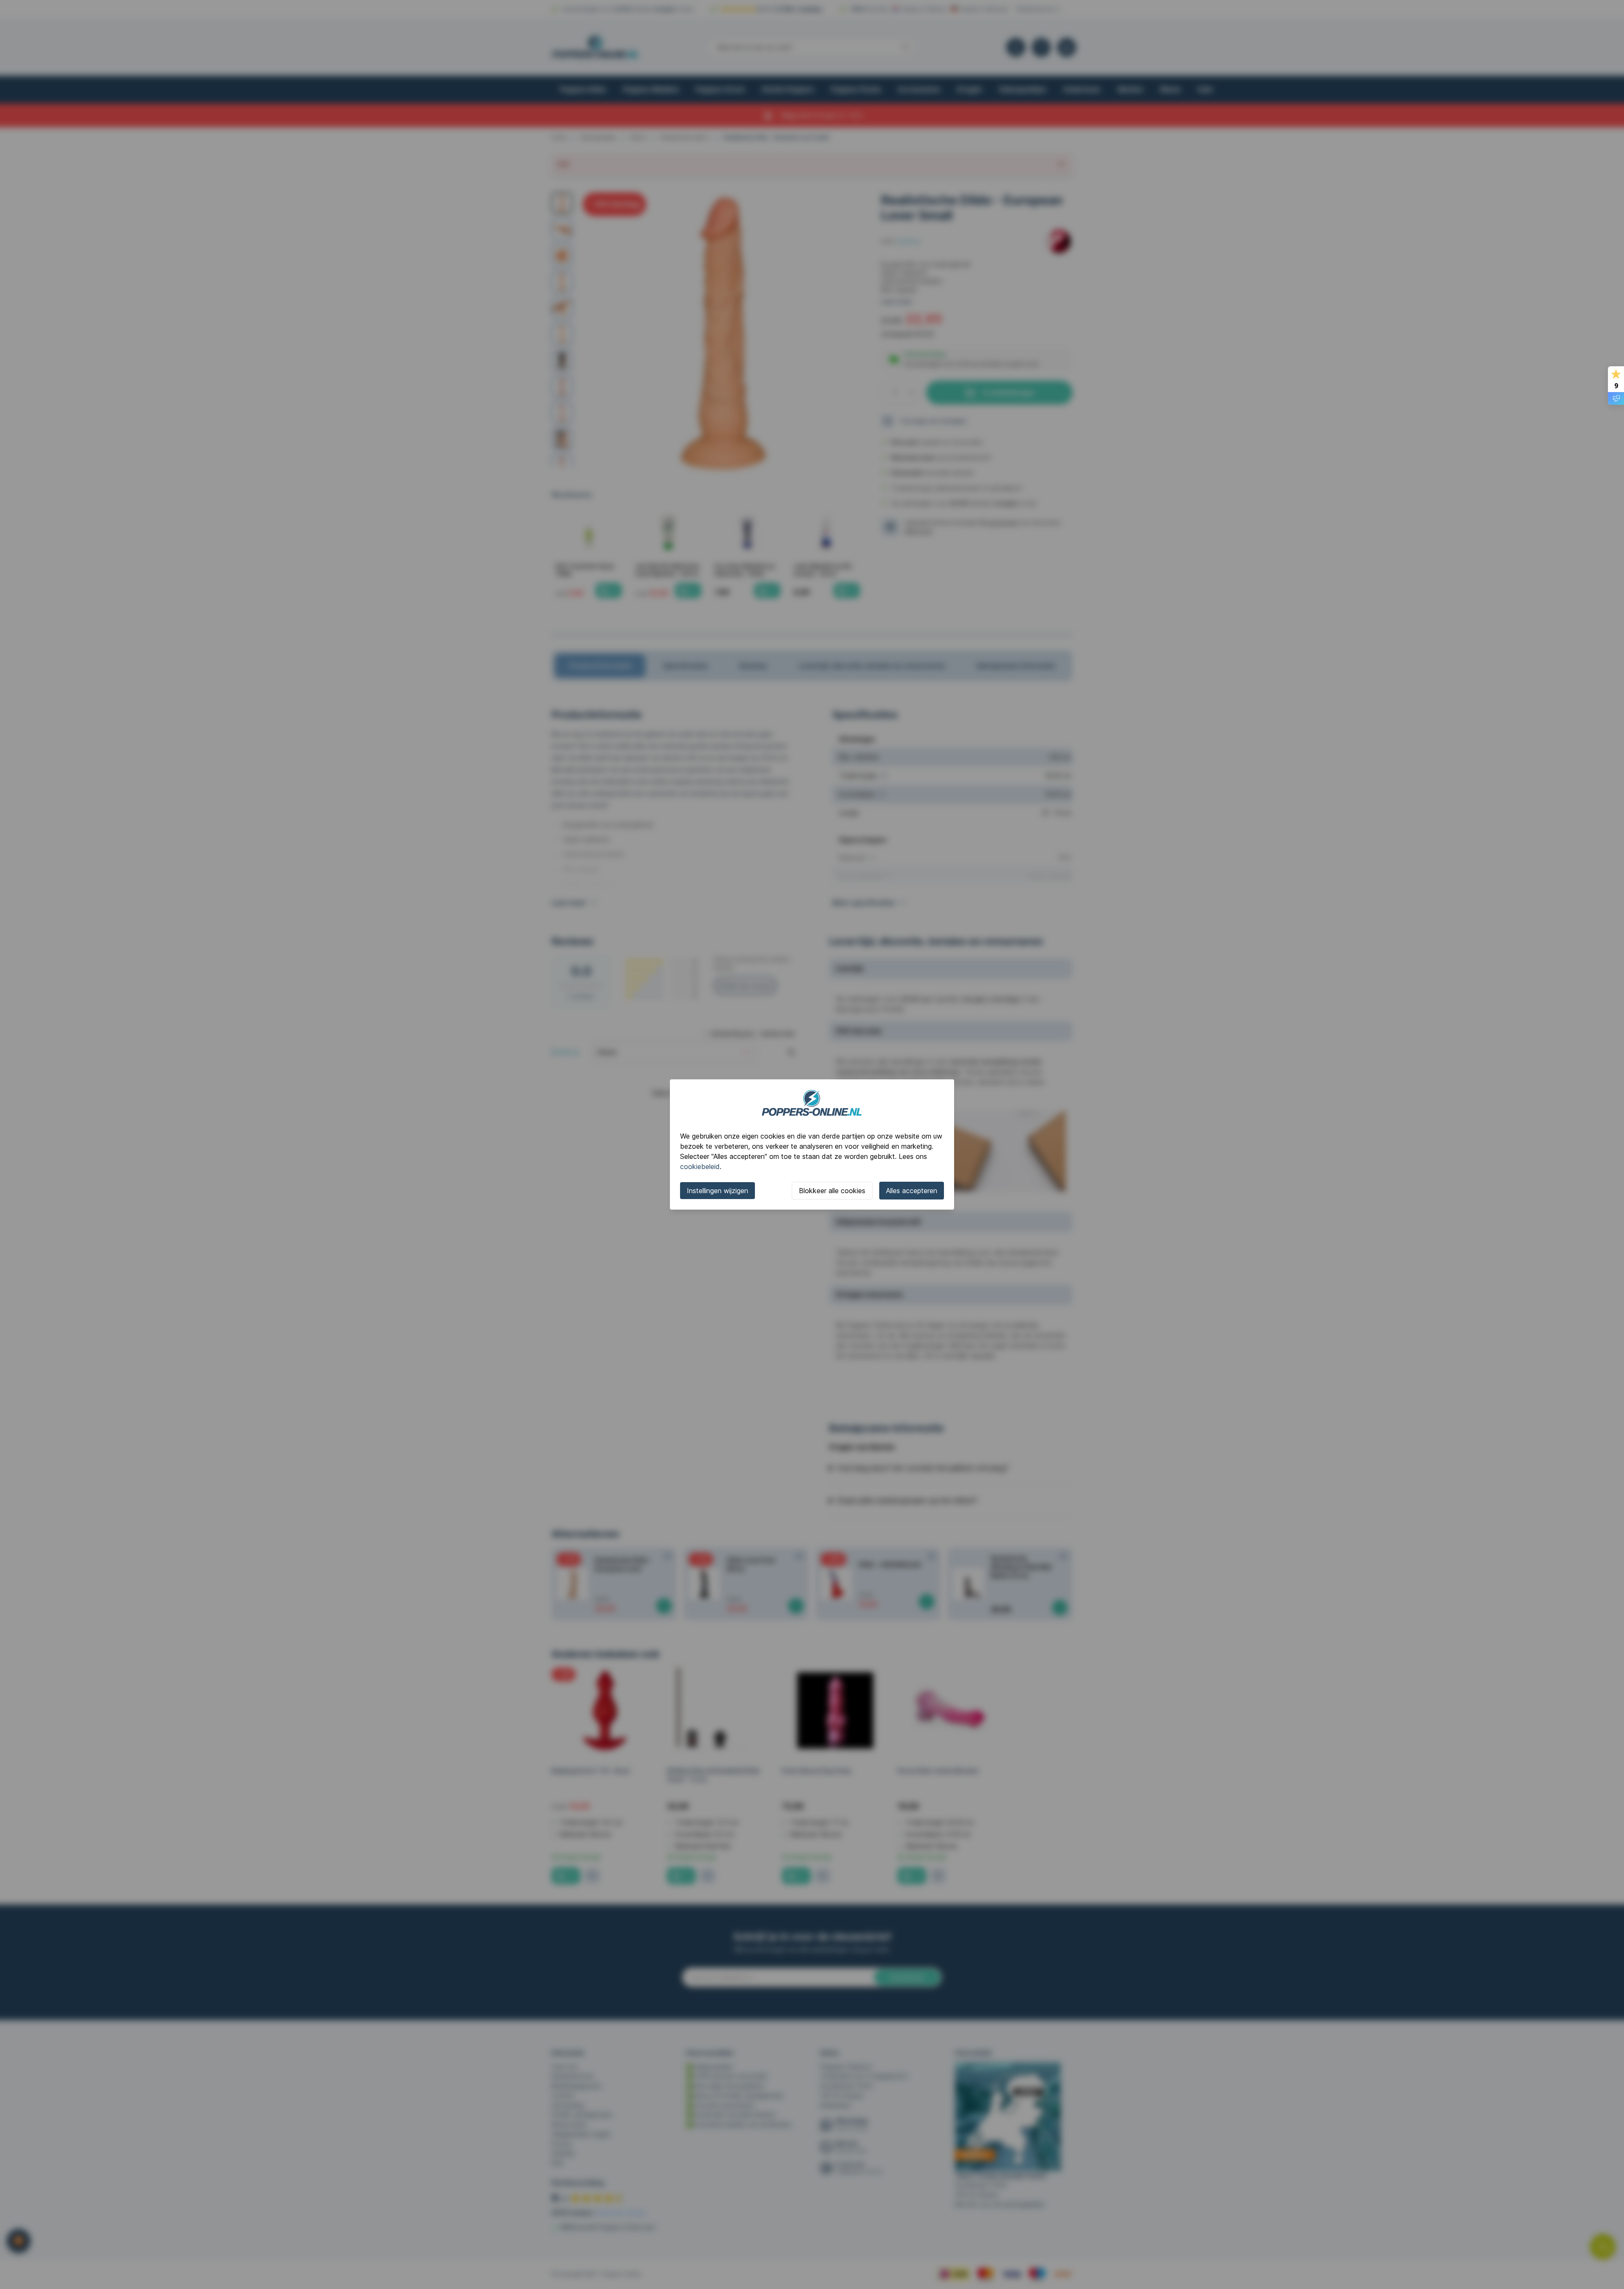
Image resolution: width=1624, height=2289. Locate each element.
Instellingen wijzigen (717, 1191)
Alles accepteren (912, 1191)
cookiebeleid (700, 1166)
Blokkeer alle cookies (832, 1191)
